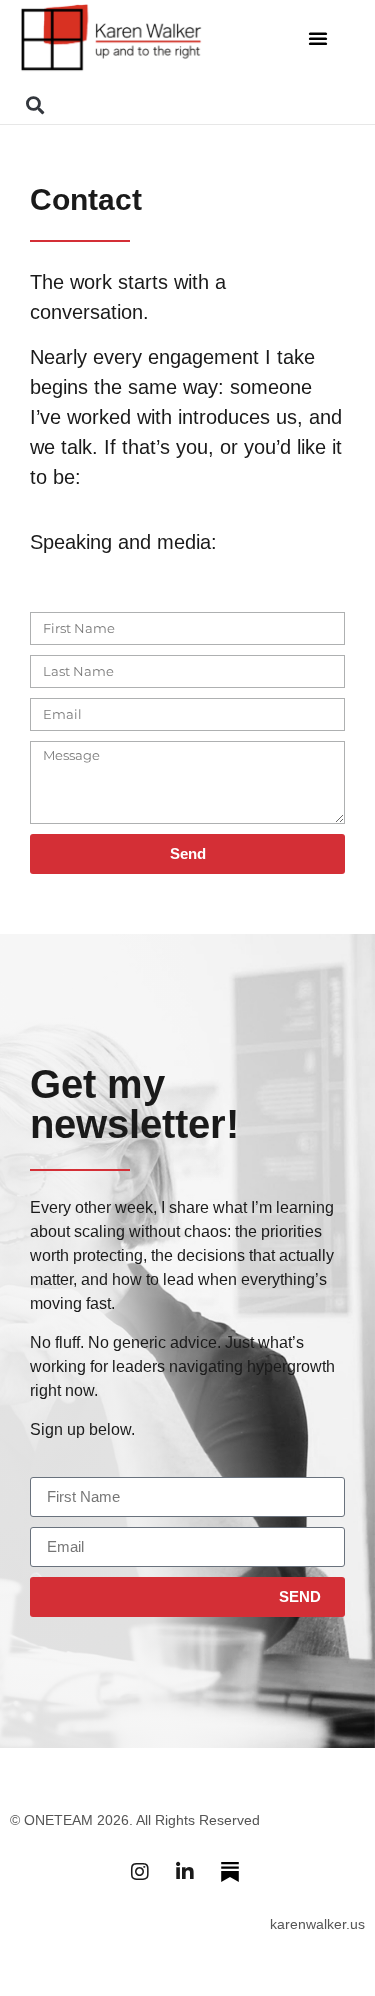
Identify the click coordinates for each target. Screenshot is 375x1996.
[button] (318, 38)
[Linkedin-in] (185, 1872)
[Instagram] (140, 1872)
